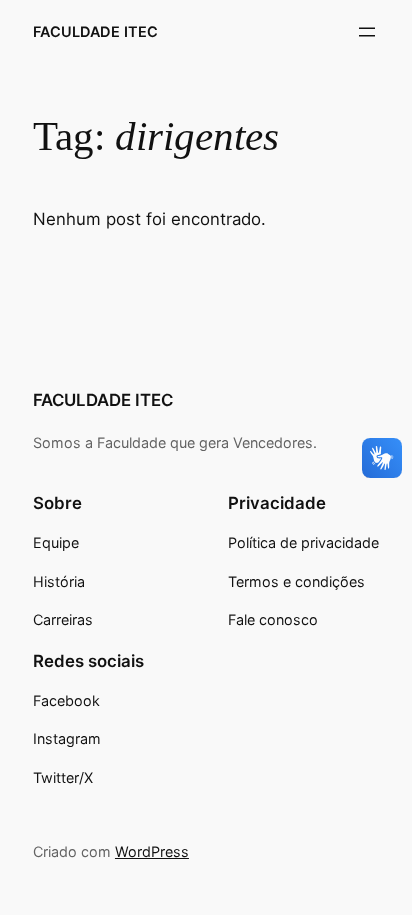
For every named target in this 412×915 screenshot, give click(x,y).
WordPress (152, 851)
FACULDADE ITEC (95, 31)
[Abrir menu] (367, 32)
